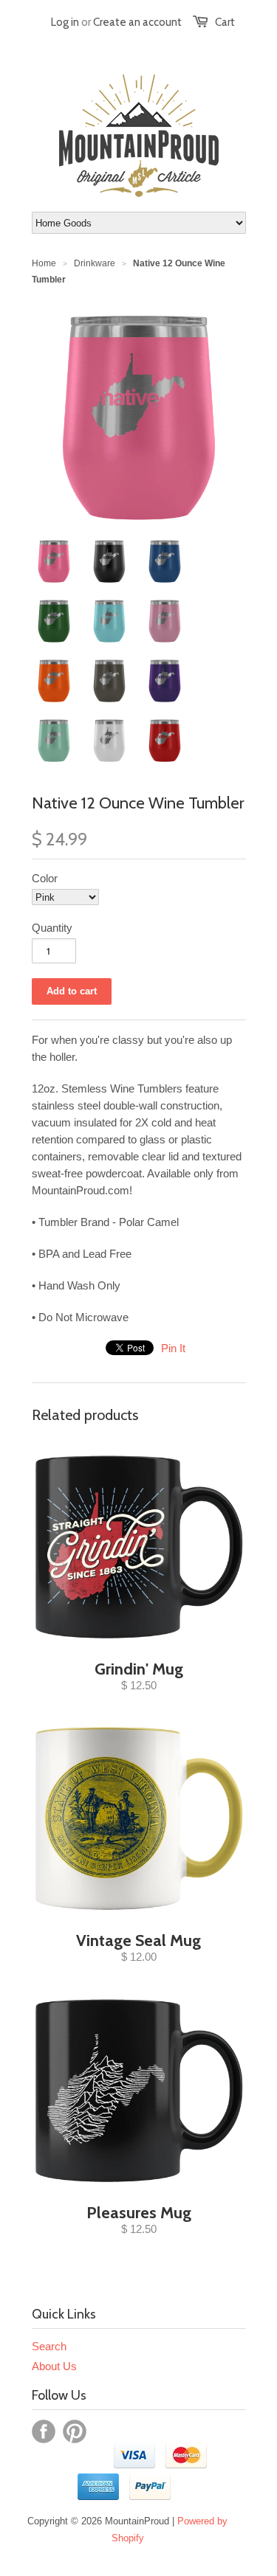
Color (45, 878)
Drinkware (95, 263)
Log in (65, 22)
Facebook (44, 2431)
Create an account (137, 22)
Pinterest (75, 2431)
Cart (225, 22)
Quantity (52, 928)
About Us (54, 2366)
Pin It (173, 1348)
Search (49, 2346)
